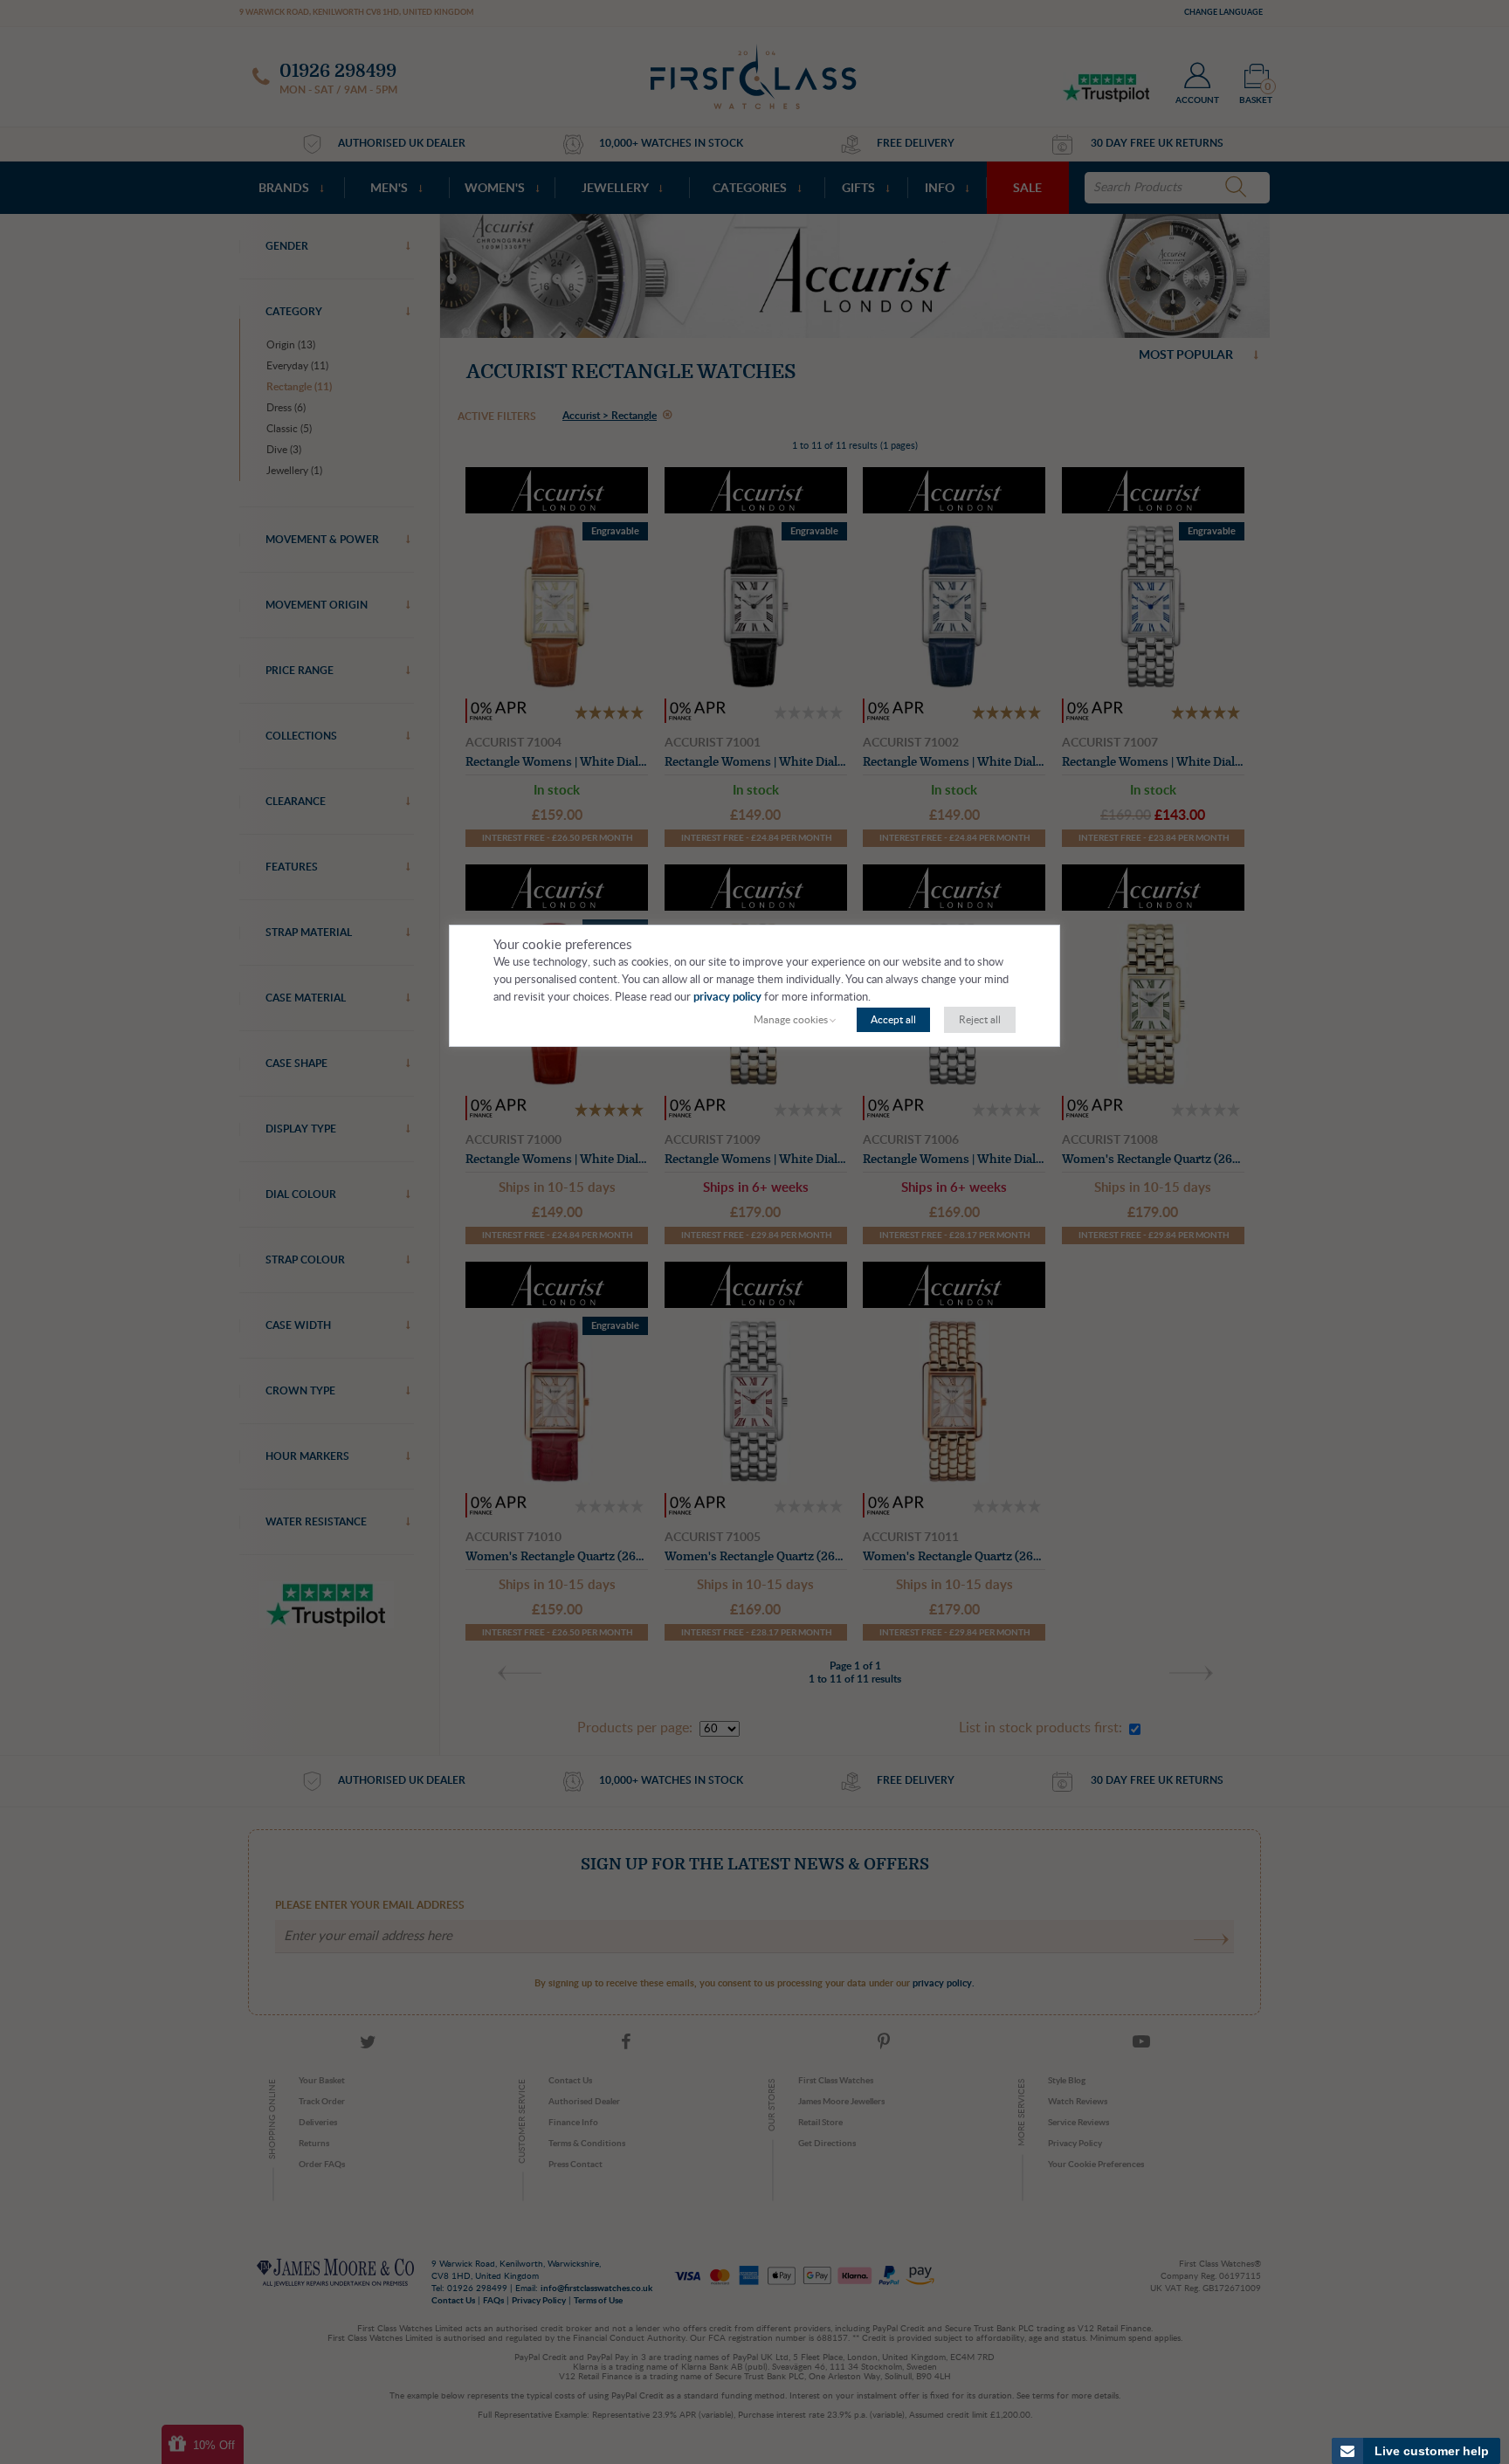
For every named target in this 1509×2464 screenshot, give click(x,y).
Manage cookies (791, 1020)
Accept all (893, 1020)
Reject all (980, 1020)
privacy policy (727, 998)
